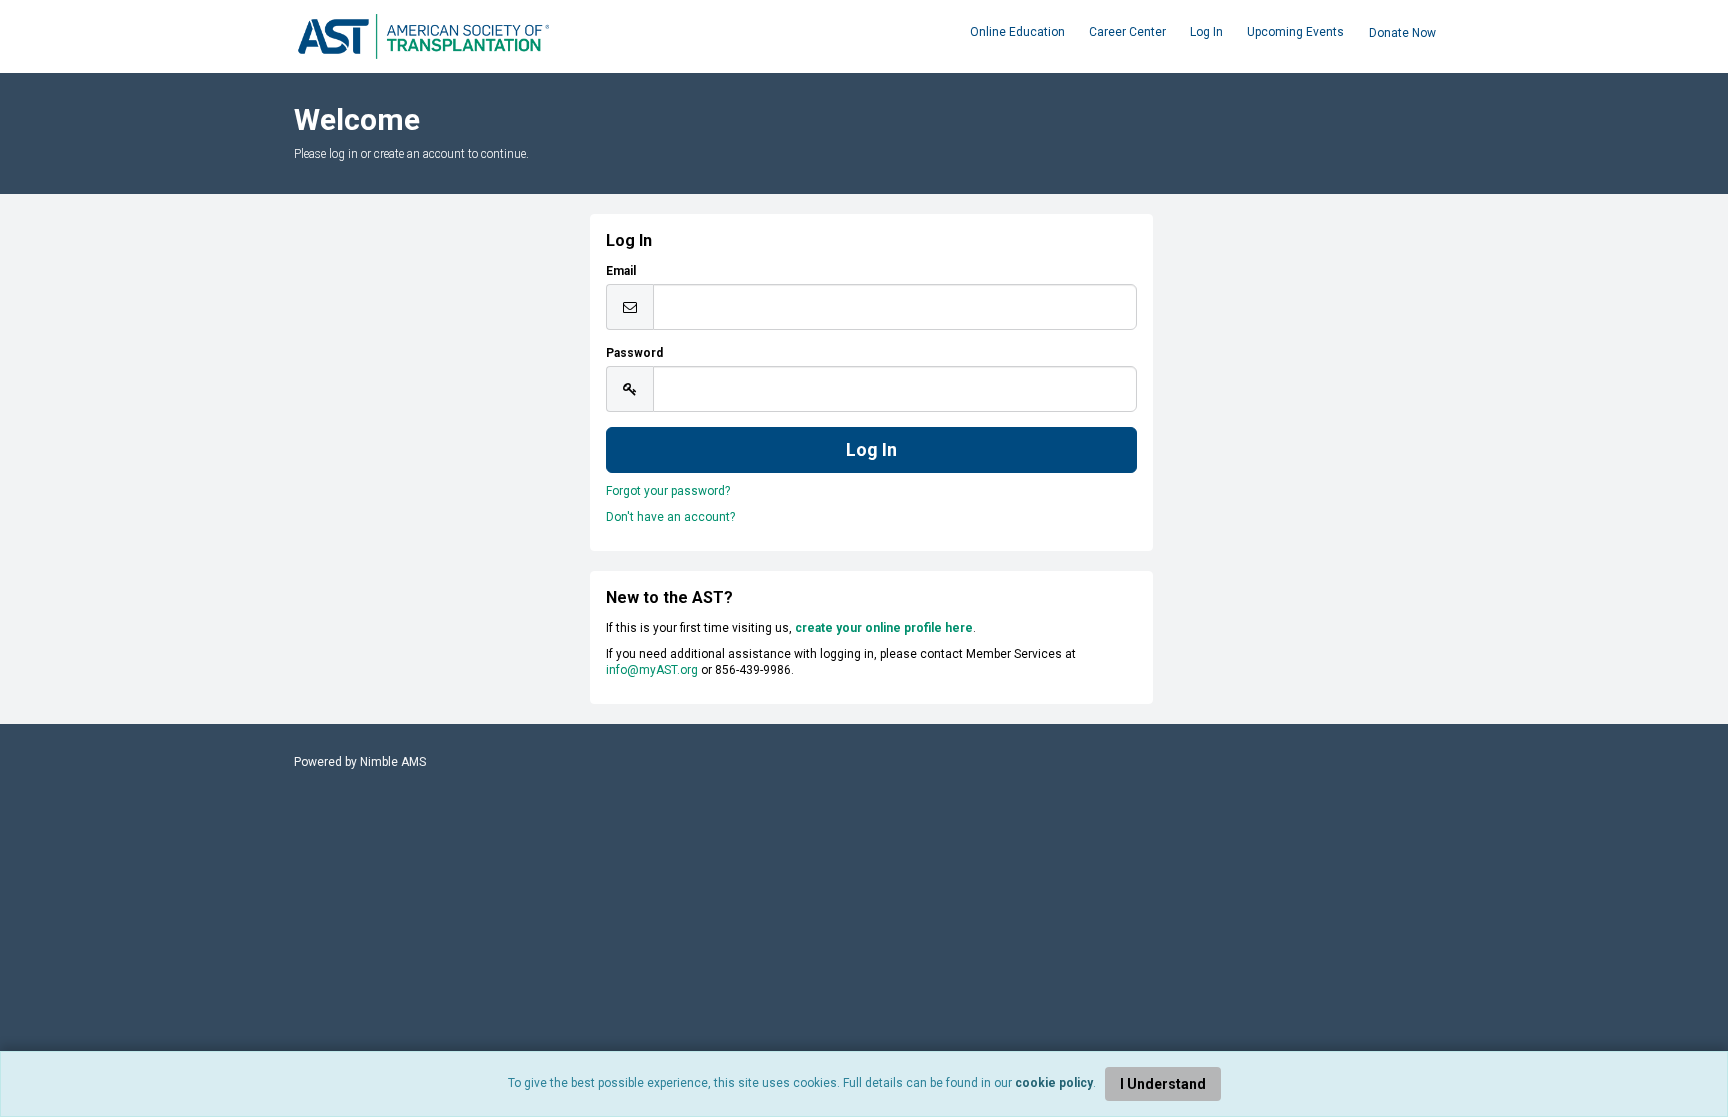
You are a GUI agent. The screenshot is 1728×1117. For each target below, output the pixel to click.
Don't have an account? (670, 517)
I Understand (1163, 1084)
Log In (1206, 32)
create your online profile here (884, 628)
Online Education (1017, 32)
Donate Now (1402, 33)
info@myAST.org (652, 670)
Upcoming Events (1295, 32)
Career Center (1127, 32)
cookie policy (1054, 1083)
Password (634, 353)
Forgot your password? (668, 491)
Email (621, 271)
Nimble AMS (393, 762)
